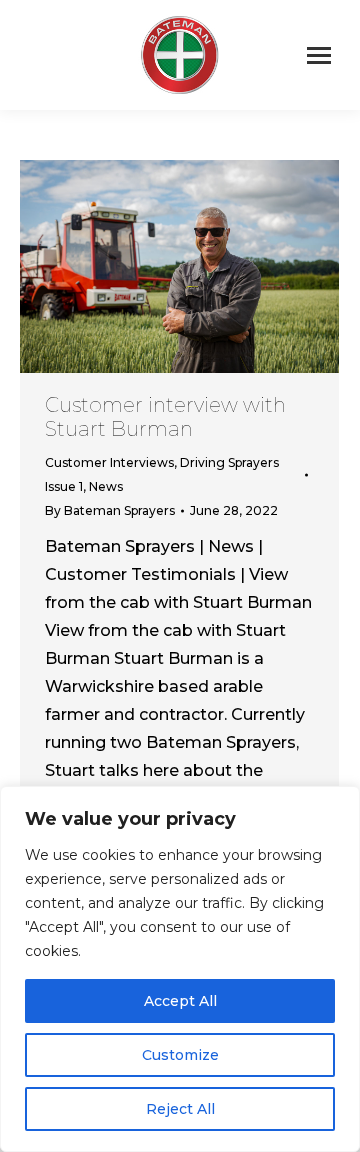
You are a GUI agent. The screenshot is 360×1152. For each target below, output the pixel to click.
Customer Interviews (109, 462)
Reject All (180, 1109)
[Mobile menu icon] (319, 55)
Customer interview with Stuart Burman (165, 417)
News (106, 486)
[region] (180, 969)
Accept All (180, 1001)
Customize (180, 1055)
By (110, 510)
